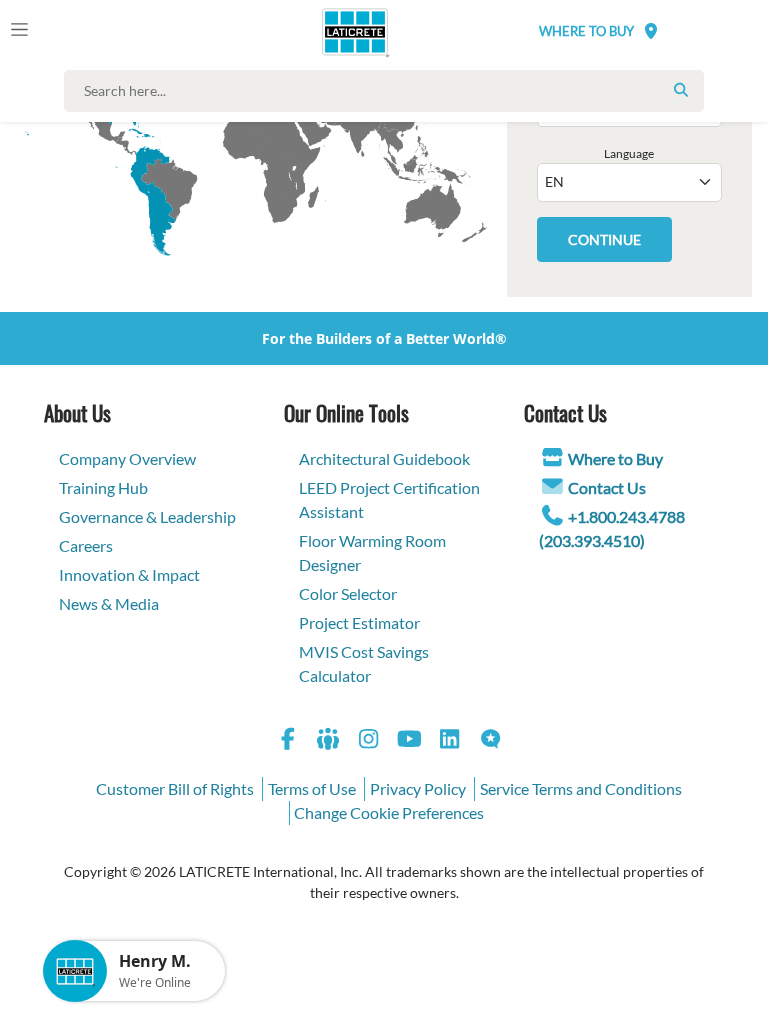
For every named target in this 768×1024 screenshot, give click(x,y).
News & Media (109, 603)
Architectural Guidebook (384, 458)
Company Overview (127, 458)
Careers (86, 545)
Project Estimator (359, 622)
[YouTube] (410, 741)
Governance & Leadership (147, 516)
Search (681, 90)
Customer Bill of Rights (175, 788)
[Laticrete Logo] (346, 32)
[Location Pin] (651, 30)
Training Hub (103, 487)
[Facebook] (288, 741)
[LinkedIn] (450, 741)
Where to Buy (615, 458)
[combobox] (389, 91)
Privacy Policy (418, 788)
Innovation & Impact (129, 574)
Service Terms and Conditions (581, 788)
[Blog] (491, 741)
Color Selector (348, 593)
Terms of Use (312, 788)
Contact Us (607, 487)
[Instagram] (369, 741)
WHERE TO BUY (586, 31)
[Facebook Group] (329, 741)
